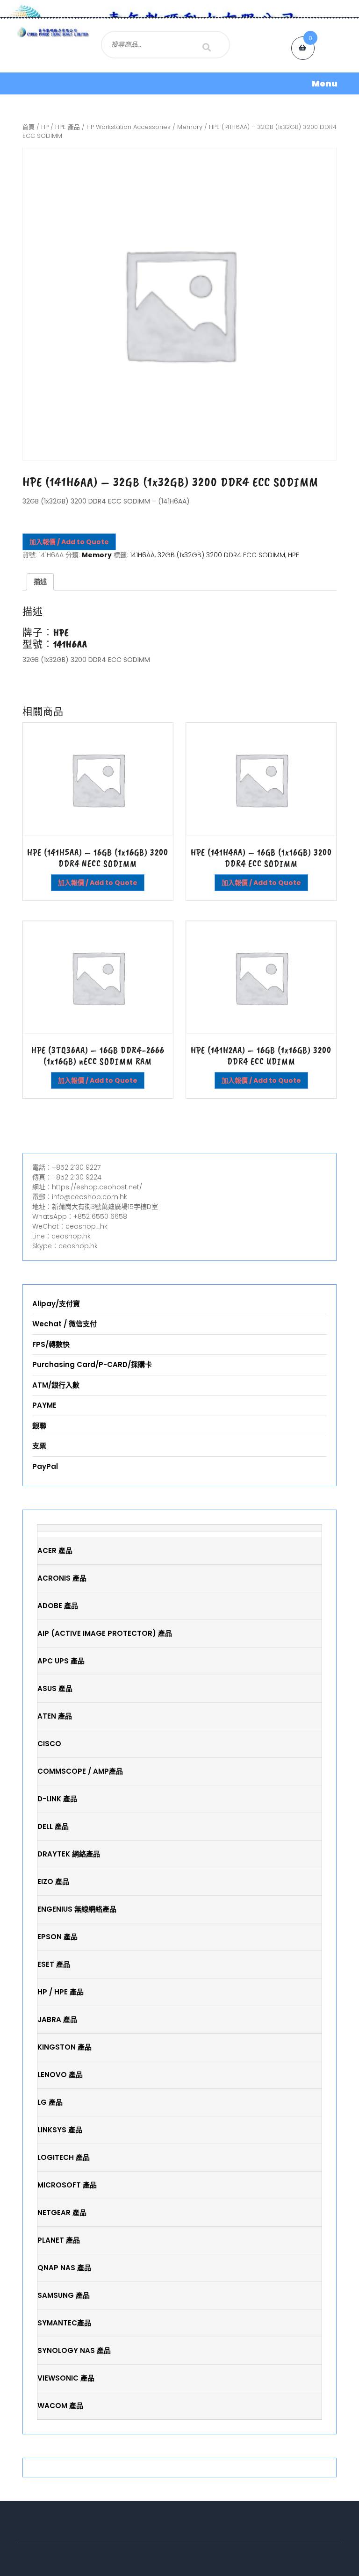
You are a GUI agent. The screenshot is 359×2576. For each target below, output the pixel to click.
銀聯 (39, 1426)
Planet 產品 (59, 2240)
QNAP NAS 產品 (64, 2268)
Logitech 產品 (64, 2157)
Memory (190, 127)
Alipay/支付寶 (56, 1304)
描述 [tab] (40, 582)
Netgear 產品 (62, 2213)
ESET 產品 (54, 1964)
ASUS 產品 (55, 1688)
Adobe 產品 (58, 1606)
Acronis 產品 (62, 1578)
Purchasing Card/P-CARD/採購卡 (92, 1364)
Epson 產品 (57, 1937)
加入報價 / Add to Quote (69, 542)
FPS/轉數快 (51, 1344)
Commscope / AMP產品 (80, 1771)
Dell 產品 (53, 1826)
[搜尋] (207, 47)
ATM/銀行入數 (56, 1385)
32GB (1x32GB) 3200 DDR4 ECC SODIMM (221, 555)
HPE (294, 555)
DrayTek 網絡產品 (69, 1854)
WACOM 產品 (60, 2406)
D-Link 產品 (57, 1799)
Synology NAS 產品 (74, 2350)
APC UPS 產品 (61, 1661)
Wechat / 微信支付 (65, 1324)
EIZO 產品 (53, 1882)
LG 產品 (50, 2102)
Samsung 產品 (64, 2295)
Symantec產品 (64, 2323)
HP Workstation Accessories (129, 127)
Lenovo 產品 (60, 2075)
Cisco (49, 1744)
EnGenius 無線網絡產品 (77, 1909)
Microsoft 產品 (67, 2185)
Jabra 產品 (57, 2019)
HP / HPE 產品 (61, 127)
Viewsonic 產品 (66, 2378)
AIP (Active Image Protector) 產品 (105, 1633)
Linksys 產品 (60, 2130)
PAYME (44, 1405)
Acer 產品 (55, 1551)
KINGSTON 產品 (65, 2047)
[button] (179, 83)
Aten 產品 (55, 1716)
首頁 (29, 127)
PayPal (45, 1466)
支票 (39, 1446)
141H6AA (142, 555)
